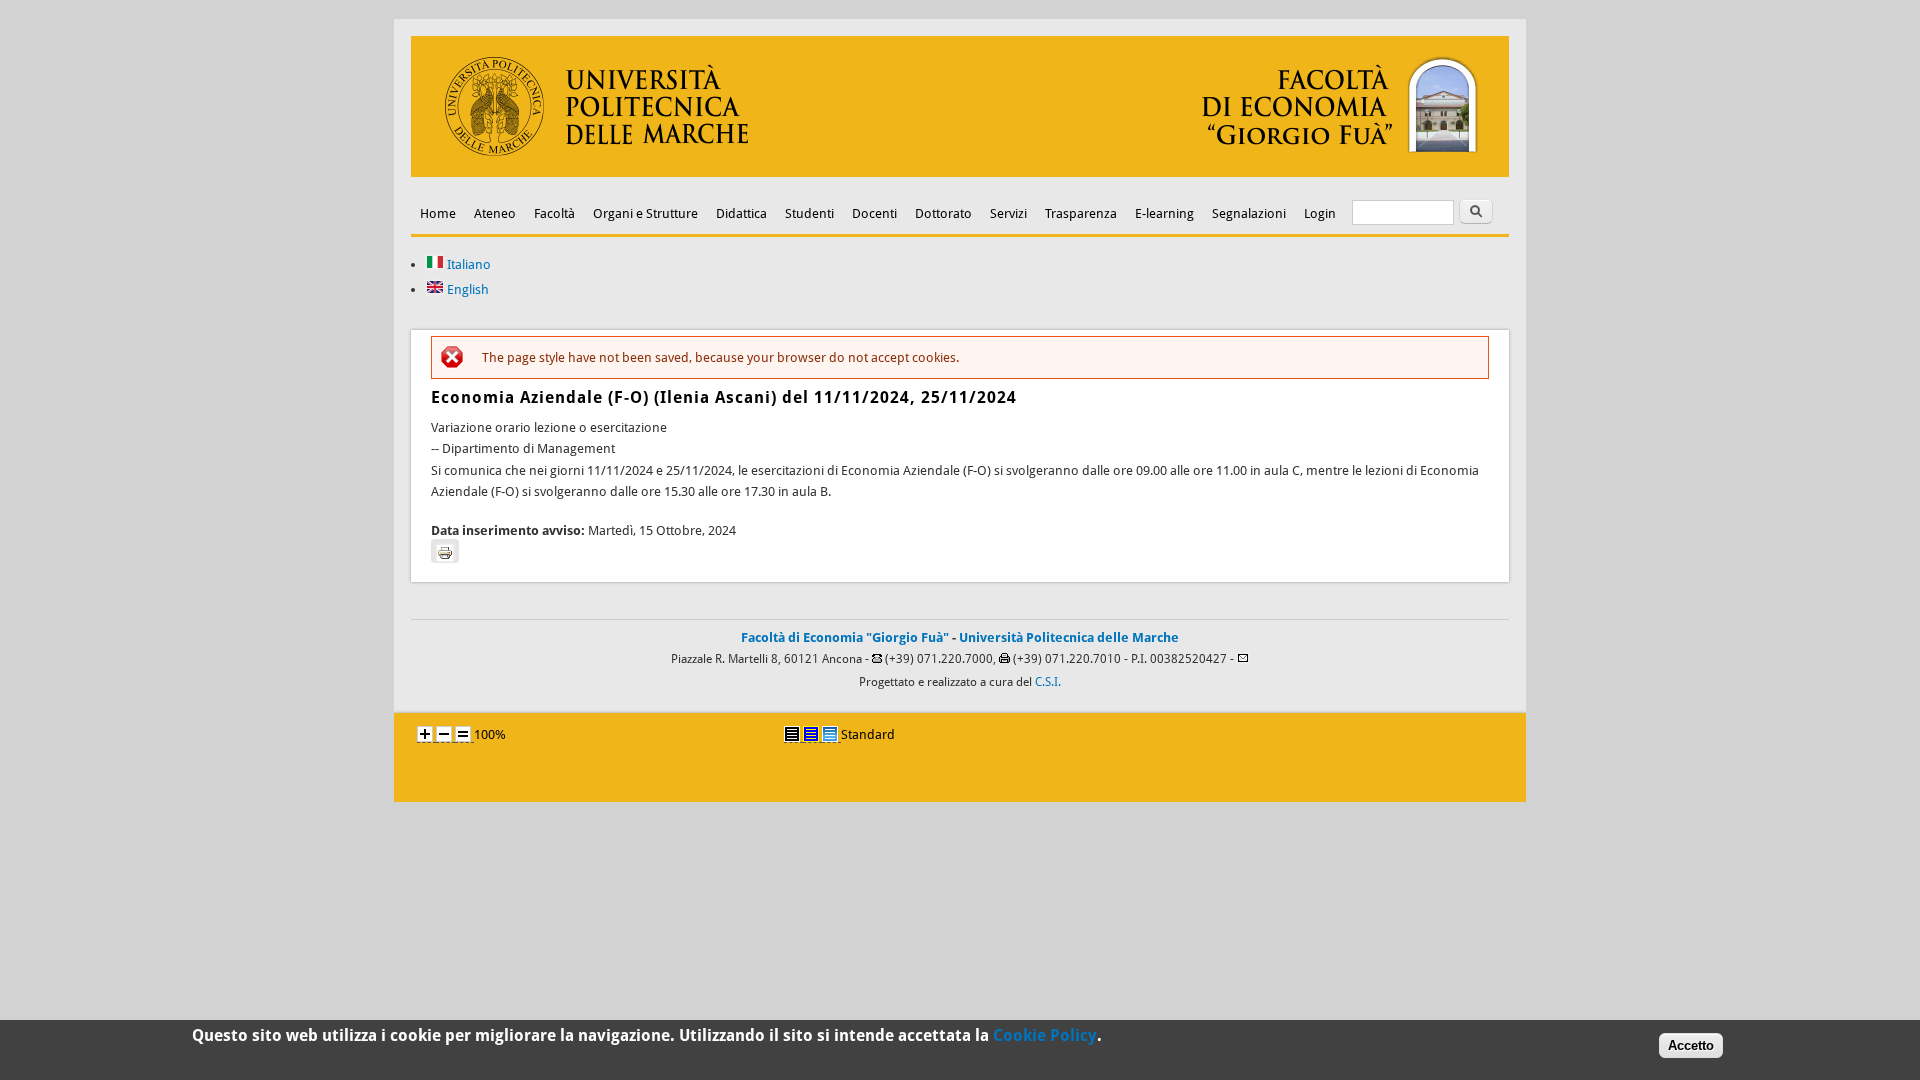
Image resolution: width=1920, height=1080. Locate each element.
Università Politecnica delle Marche (1069, 637)
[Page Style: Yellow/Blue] (811, 734)
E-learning (1164, 213)
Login (1320, 213)
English (466, 289)
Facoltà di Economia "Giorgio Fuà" (845, 637)
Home (438, 213)
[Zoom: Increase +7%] (425, 734)
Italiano (467, 264)
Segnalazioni (1249, 213)
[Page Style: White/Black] (792, 734)
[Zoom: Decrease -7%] (444, 734)
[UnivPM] (960, 172)
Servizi (1008, 213)
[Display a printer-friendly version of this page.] (445, 551)
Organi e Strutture (645, 213)
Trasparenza (1081, 213)
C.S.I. (1048, 682)
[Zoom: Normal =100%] (463, 734)
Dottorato (943, 213)
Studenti (809, 213)
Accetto (1691, 1045)
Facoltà (554, 213)
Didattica (741, 213)
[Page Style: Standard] (830, 734)
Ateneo (495, 213)
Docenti (874, 213)
